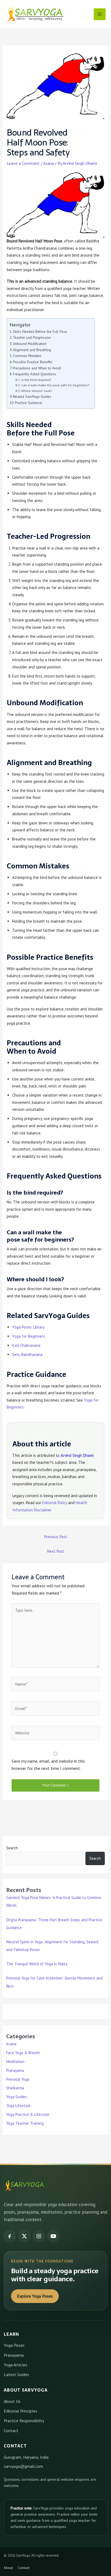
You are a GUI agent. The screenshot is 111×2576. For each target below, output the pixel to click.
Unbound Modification (30, 344)
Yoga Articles (15, 2365)
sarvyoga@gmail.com (23, 2466)
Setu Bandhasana (27, 1354)
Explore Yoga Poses (35, 2296)
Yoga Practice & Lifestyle (28, 2114)
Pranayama (15, 2070)
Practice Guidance (28, 403)
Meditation (15, 2062)
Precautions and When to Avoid (37, 368)
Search (12, 1848)
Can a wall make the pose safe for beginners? (55, 385)
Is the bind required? (36, 380)
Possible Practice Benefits (33, 362)
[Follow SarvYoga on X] (24, 2236)
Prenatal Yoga (18, 2079)
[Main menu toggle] (100, 14)
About (8, 2568)
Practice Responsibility (24, 2421)
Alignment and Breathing (32, 350)
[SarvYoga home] (25, 2186)
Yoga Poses (14, 2345)
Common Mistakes (27, 356)
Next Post (56, 1551)
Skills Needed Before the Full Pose (40, 332)
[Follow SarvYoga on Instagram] (39, 2236)
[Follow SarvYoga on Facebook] (10, 2236)
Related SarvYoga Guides (32, 396)
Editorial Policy (55, 1503)
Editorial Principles (20, 2411)
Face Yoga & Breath (23, 2053)
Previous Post (56, 1537)
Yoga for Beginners (29, 1336)
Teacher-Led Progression (32, 337)
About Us (12, 2401)
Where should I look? (37, 391)
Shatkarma (15, 2088)
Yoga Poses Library (28, 1327)
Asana (48, 163)
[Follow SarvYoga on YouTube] (53, 2236)
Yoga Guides (17, 2097)
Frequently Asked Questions (34, 374)
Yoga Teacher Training (25, 2123)
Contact (11, 2431)
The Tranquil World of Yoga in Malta (37, 1964)
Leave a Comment (23, 163)
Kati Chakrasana (26, 1345)
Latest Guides (16, 2374)
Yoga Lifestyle (18, 2106)
